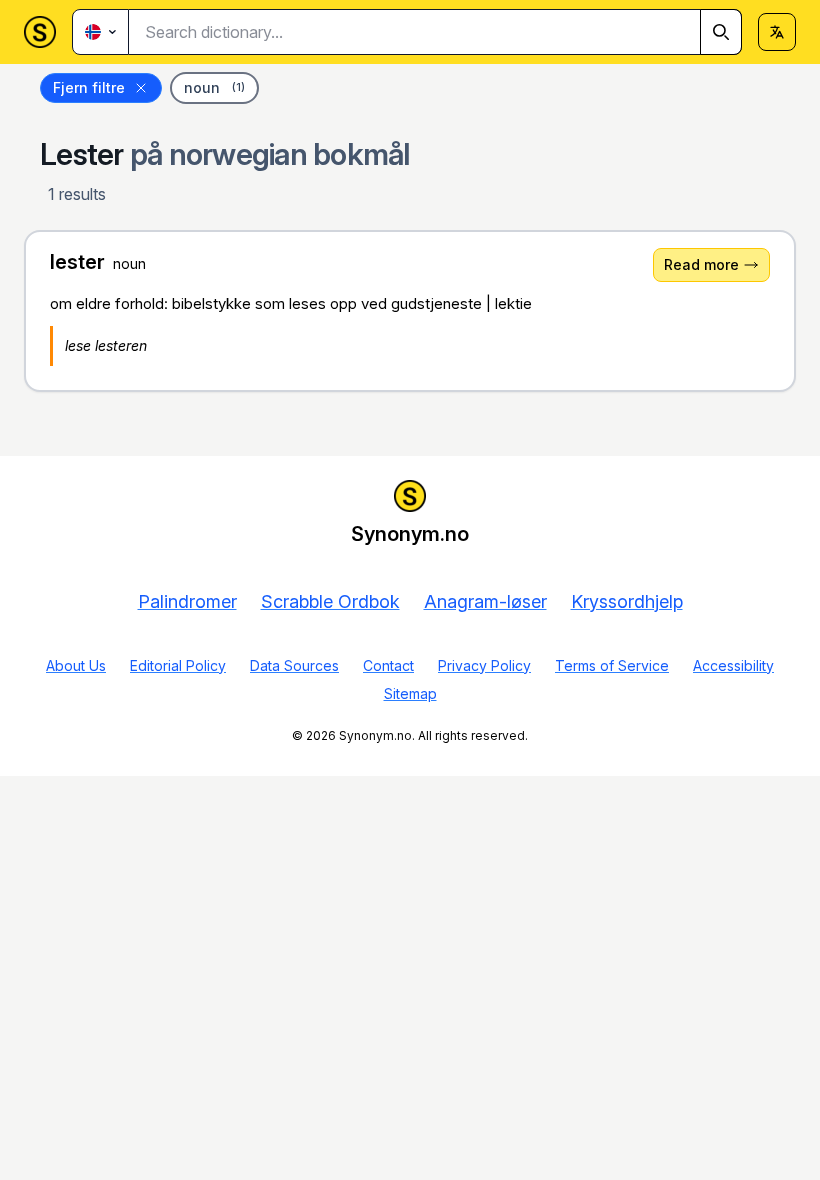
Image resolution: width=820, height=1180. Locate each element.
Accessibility (733, 665)
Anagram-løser (485, 601)
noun (214, 87)
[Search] (721, 32)
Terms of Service (612, 665)
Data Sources (294, 665)
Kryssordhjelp (627, 601)
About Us (76, 665)
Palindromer (187, 601)
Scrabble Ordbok (330, 601)
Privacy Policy (484, 665)
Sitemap (410, 693)
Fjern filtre (89, 87)
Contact (388, 665)
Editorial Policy (178, 665)
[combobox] (435, 32)
